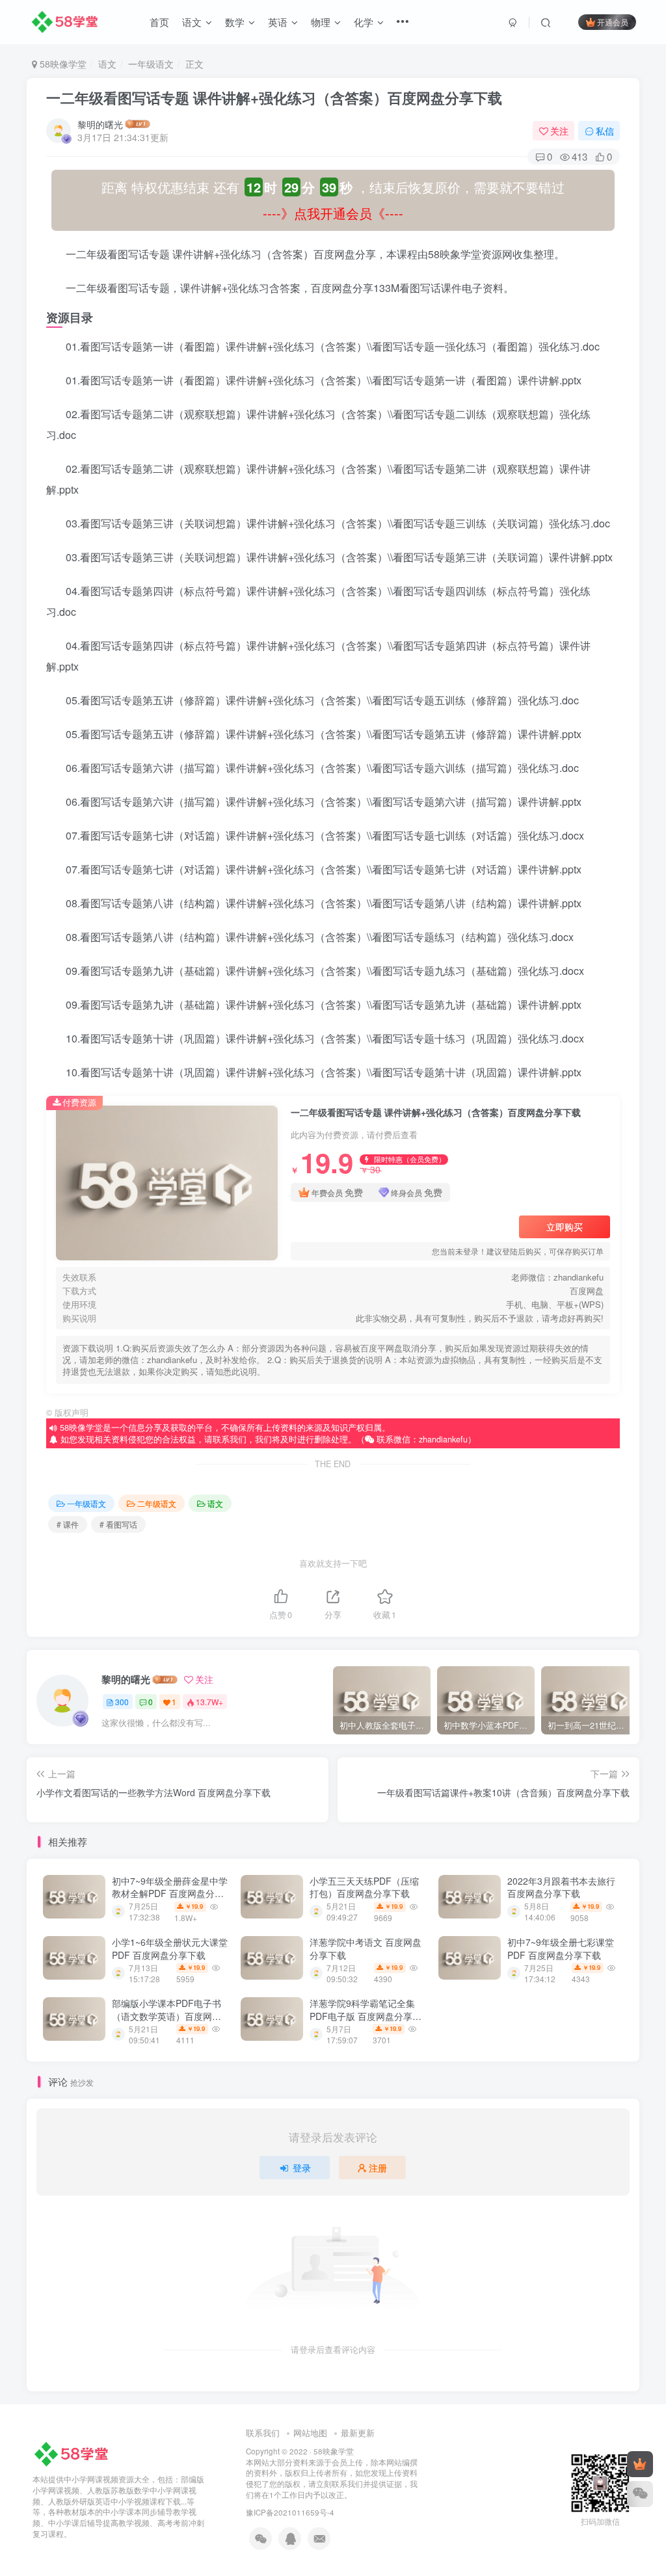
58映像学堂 (62, 64)
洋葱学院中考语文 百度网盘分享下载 (366, 1948)
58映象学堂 (334, 2451)
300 (122, 1702)
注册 (378, 2168)
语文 (107, 64)
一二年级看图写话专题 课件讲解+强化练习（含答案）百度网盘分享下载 (274, 98)
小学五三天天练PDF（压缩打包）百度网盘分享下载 (364, 1887)
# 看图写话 (118, 1524)
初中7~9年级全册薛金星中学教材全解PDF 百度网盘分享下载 (170, 1893)
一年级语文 (151, 64)
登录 (302, 2168)
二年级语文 (157, 1503)
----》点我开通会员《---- (333, 213)
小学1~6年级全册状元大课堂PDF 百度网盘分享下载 (170, 1948)
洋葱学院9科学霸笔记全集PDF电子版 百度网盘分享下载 (366, 2016)
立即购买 (565, 1227)
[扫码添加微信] (640, 2494)
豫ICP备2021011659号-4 (290, 2512)
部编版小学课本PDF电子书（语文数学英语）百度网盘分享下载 (166, 2016)
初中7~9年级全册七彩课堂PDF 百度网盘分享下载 (561, 1948)
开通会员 (613, 22)
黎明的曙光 (100, 124)
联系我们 (263, 2433)
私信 (605, 131)
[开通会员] (640, 2464)
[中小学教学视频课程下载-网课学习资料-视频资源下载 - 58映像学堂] (74, 2453)
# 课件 (68, 1524)
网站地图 (310, 2433)
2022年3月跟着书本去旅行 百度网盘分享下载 (561, 1887)
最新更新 (358, 2433)
